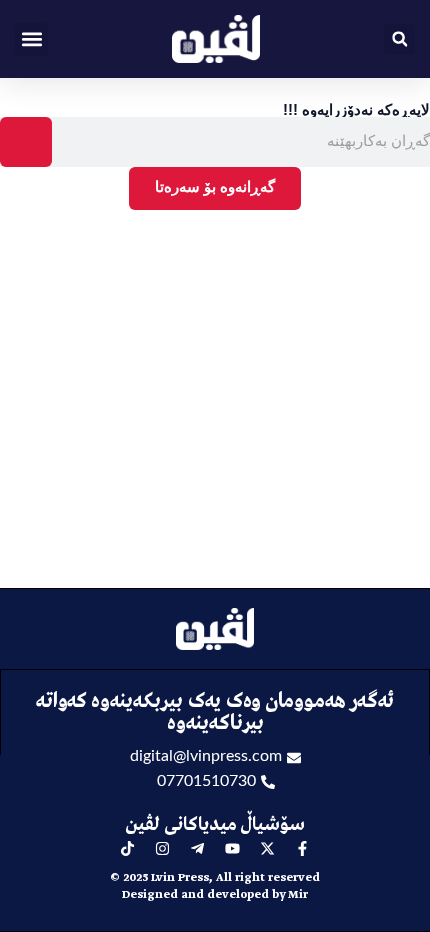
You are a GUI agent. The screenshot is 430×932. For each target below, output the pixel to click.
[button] (31, 39)
